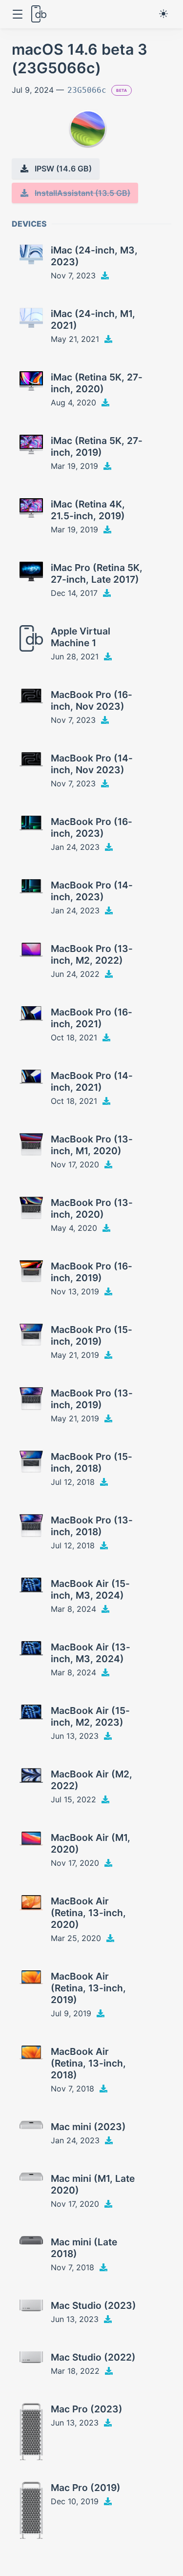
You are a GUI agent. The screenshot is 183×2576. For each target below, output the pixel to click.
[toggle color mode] (163, 14)
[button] (17, 14)
